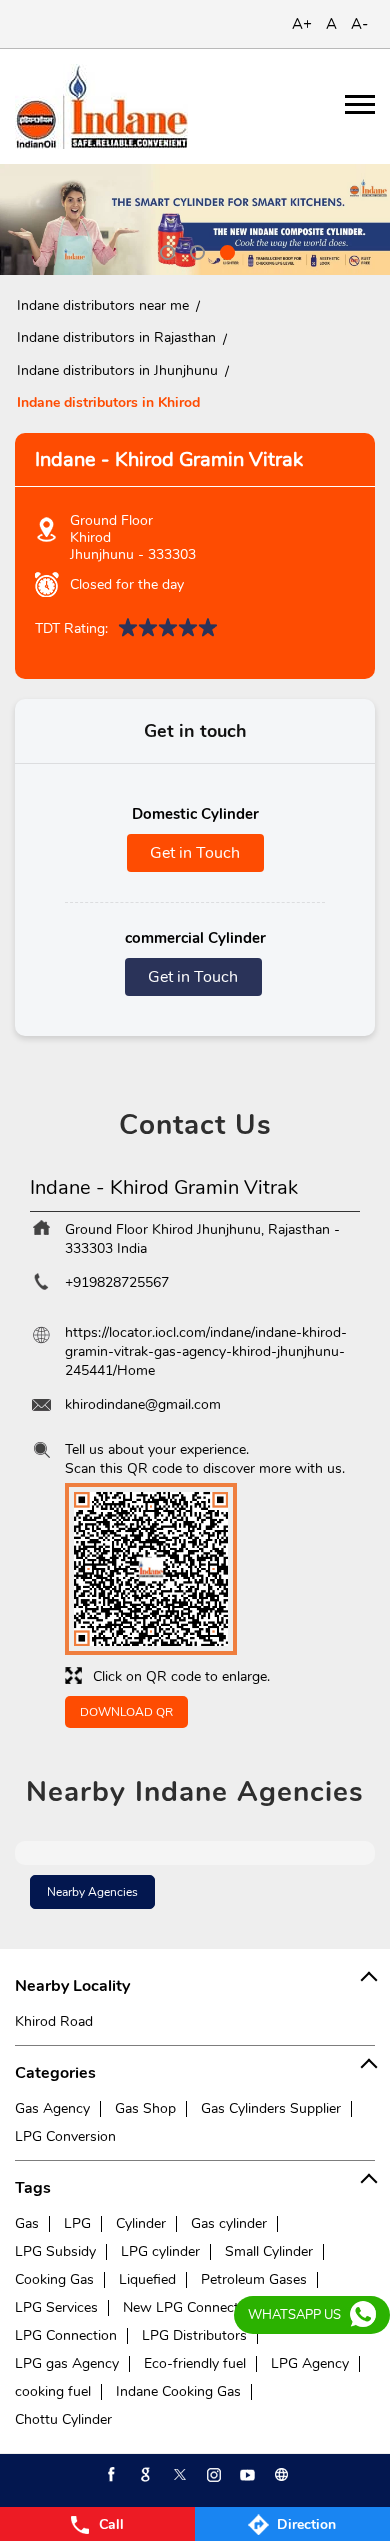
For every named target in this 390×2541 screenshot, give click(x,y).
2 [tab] (195, 250)
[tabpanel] (195, 219)
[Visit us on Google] (144, 2475)
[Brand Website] (280, 2475)
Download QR (126, 1712)
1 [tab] (165, 250)
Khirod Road (54, 2021)
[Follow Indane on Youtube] (246, 2475)
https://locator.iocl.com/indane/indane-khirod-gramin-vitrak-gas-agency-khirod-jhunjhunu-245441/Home (206, 1351)
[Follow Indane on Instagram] (212, 2475)
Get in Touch (195, 853)
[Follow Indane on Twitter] (178, 2475)
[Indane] (101, 106)
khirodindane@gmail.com (143, 1404)
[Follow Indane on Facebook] (110, 2475)
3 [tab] (225, 250)
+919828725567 (117, 1282)
